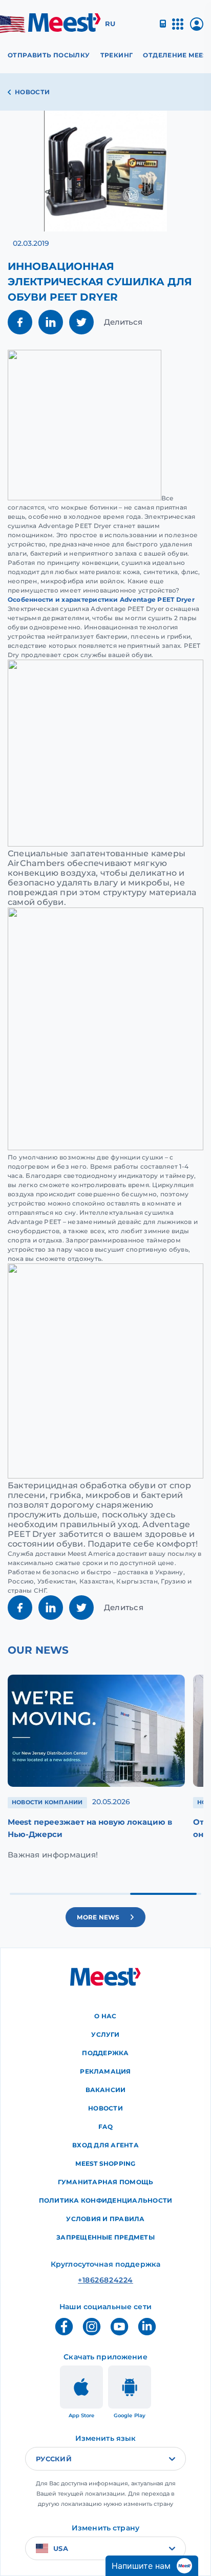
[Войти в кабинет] (197, 28)
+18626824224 (105, 2280)
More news (98, 1917)
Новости (33, 92)
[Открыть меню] (178, 28)
